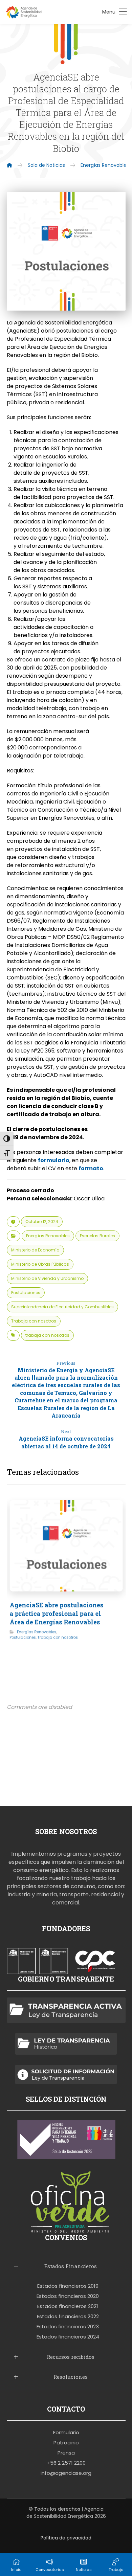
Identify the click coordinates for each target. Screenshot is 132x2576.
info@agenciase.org (66, 2473)
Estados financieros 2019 (68, 2286)
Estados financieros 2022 (68, 2316)
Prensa (66, 2453)
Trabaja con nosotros (34, 1321)
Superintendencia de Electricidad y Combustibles (62, 1307)
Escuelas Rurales (97, 1236)
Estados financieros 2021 (68, 2306)
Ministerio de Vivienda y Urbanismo (47, 1278)
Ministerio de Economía (35, 1250)
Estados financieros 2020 (68, 2296)
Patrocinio (66, 2443)
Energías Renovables (48, 1236)
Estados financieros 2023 (68, 2326)
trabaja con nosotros (47, 1335)
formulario (54, 1160)
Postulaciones (26, 1293)
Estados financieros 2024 (68, 2337)
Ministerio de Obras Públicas (40, 1264)
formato (91, 1168)
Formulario (66, 2432)
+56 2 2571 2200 (66, 2463)
